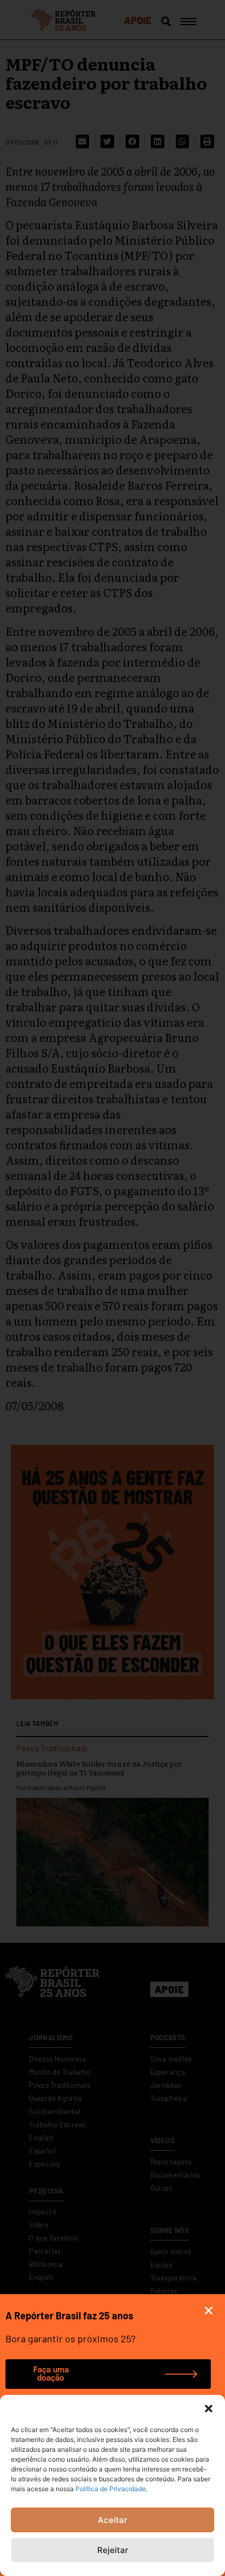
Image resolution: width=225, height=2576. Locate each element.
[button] (209, 2409)
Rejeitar (113, 2550)
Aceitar (112, 2520)
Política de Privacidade (111, 2489)
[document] (112, 1288)
